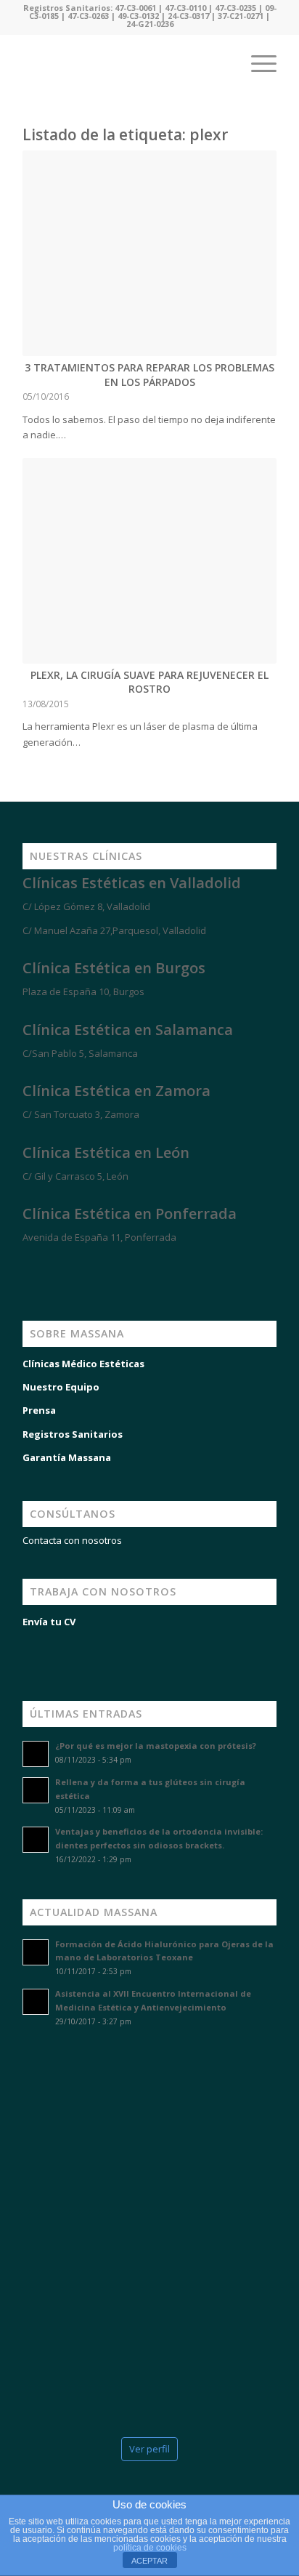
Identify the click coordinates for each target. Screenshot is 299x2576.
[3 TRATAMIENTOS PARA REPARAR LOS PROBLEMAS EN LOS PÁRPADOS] (149, 253)
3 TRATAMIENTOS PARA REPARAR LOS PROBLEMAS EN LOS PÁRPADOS (149, 375)
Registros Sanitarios (73, 1434)
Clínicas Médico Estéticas (83, 1364)
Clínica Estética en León (106, 1152)
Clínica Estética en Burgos (114, 968)
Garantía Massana (67, 1457)
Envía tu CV (49, 1622)
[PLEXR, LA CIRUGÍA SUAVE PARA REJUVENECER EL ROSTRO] (149, 561)
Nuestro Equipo (61, 1387)
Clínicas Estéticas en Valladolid (132, 883)
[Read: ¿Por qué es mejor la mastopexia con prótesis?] (36, 1754)
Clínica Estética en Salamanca (128, 1030)
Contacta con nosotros (72, 1540)
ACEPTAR (149, 2561)
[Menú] (257, 63)
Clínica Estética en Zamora (116, 1091)
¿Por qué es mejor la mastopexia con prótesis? (156, 1746)
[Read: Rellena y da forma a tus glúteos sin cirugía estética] (36, 1790)
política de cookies (150, 2548)
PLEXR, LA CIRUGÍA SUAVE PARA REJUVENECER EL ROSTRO (149, 682)
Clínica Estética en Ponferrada (130, 1213)
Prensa (39, 1410)
